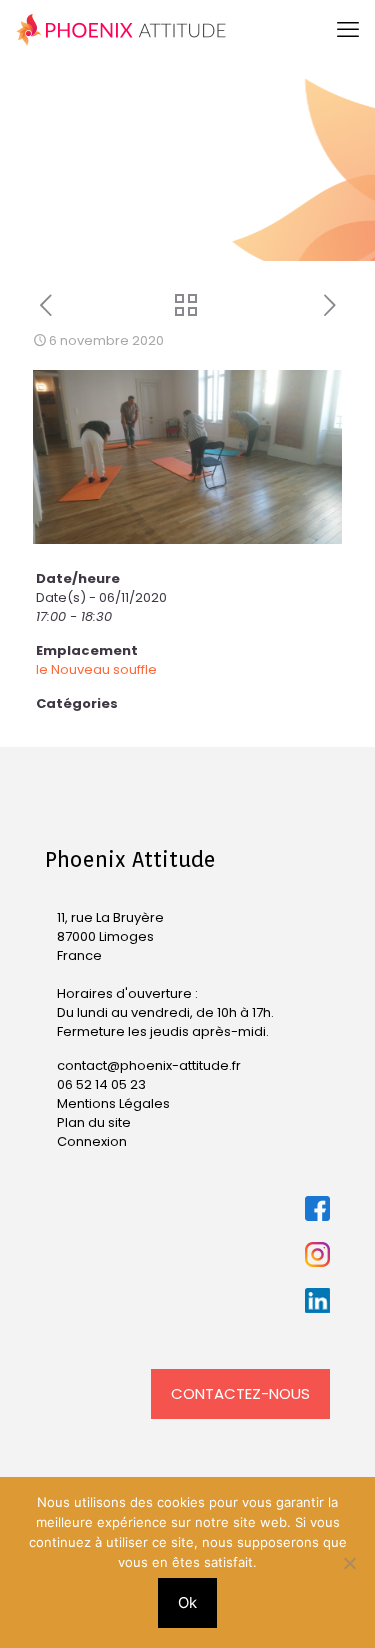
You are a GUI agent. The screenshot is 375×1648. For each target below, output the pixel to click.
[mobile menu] (348, 30)
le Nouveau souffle (96, 669)
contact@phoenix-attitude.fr (149, 1065)
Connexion (92, 1141)
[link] (317, 1208)
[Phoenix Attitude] (121, 30)
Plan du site (94, 1122)
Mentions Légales (113, 1103)
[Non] (350, 1563)
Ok (187, 1602)
